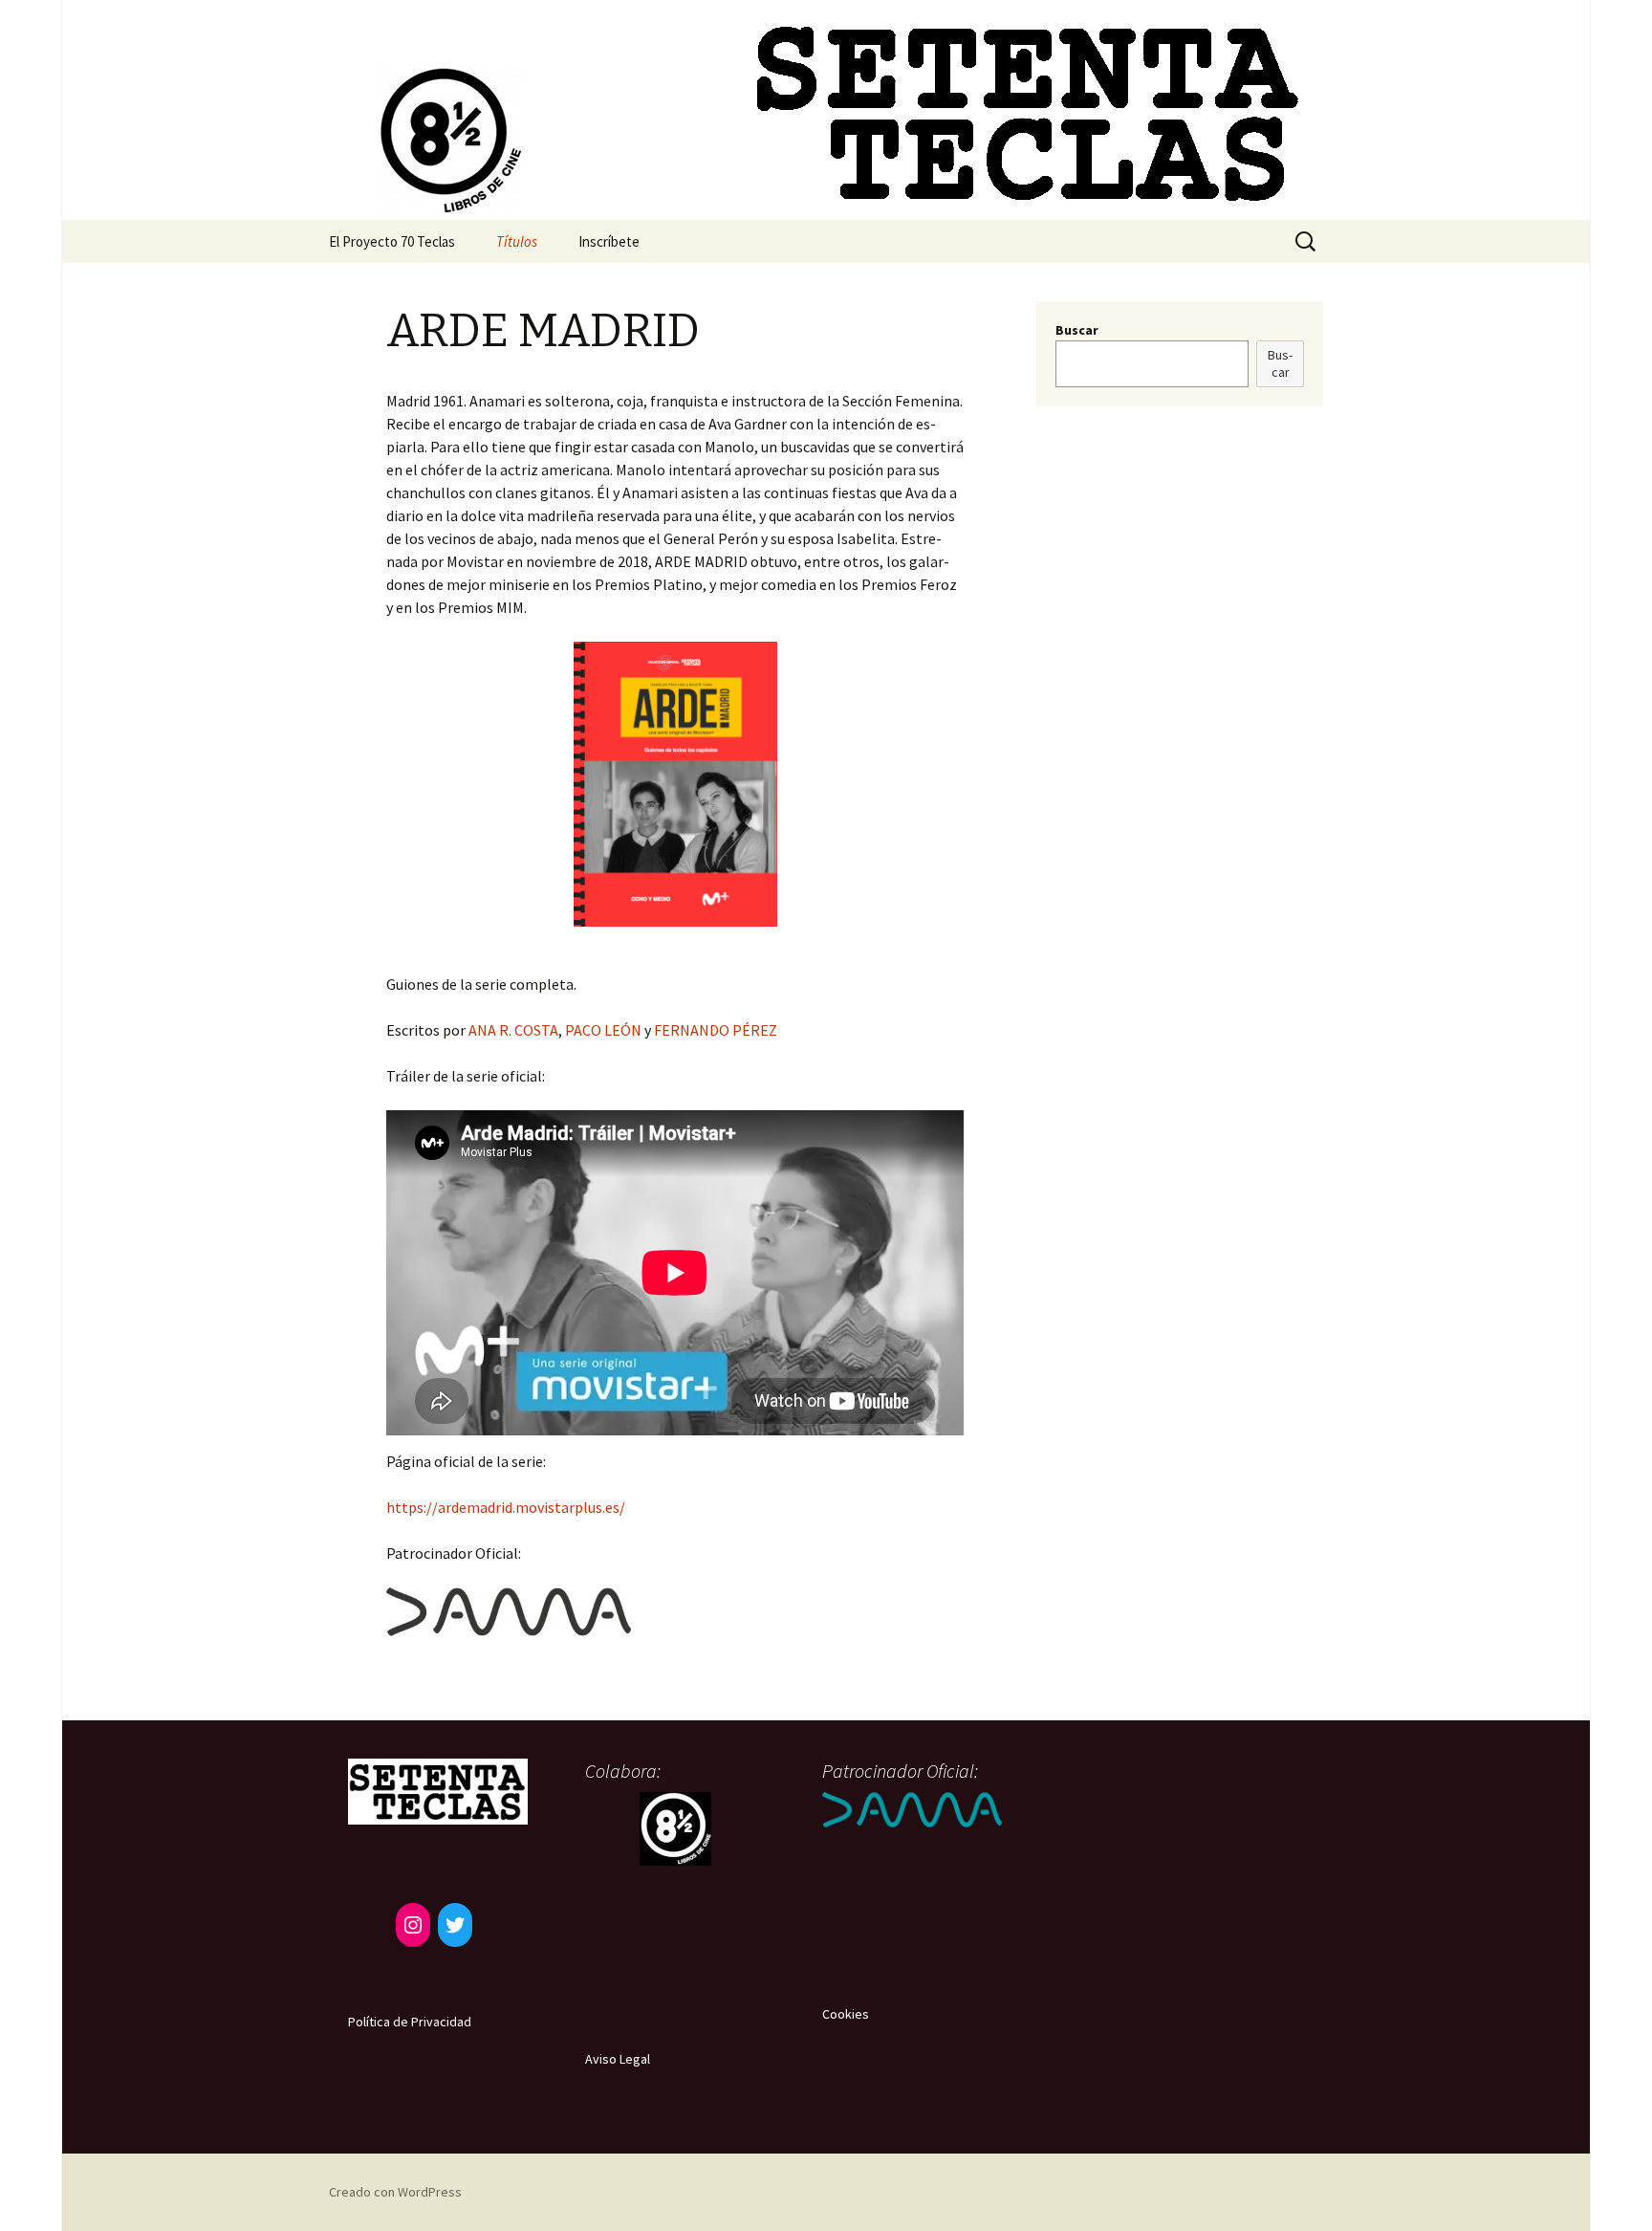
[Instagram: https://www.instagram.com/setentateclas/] (413, 1925)
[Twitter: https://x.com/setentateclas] (455, 1925)
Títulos (517, 241)
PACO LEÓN (603, 1030)
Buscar (1077, 330)
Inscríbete (609, 241)
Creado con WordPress (395, 2192)
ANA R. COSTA (513, 1030)
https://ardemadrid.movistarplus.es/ (506, 1507)
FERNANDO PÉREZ (716, 1030)
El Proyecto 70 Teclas (392, 241)
